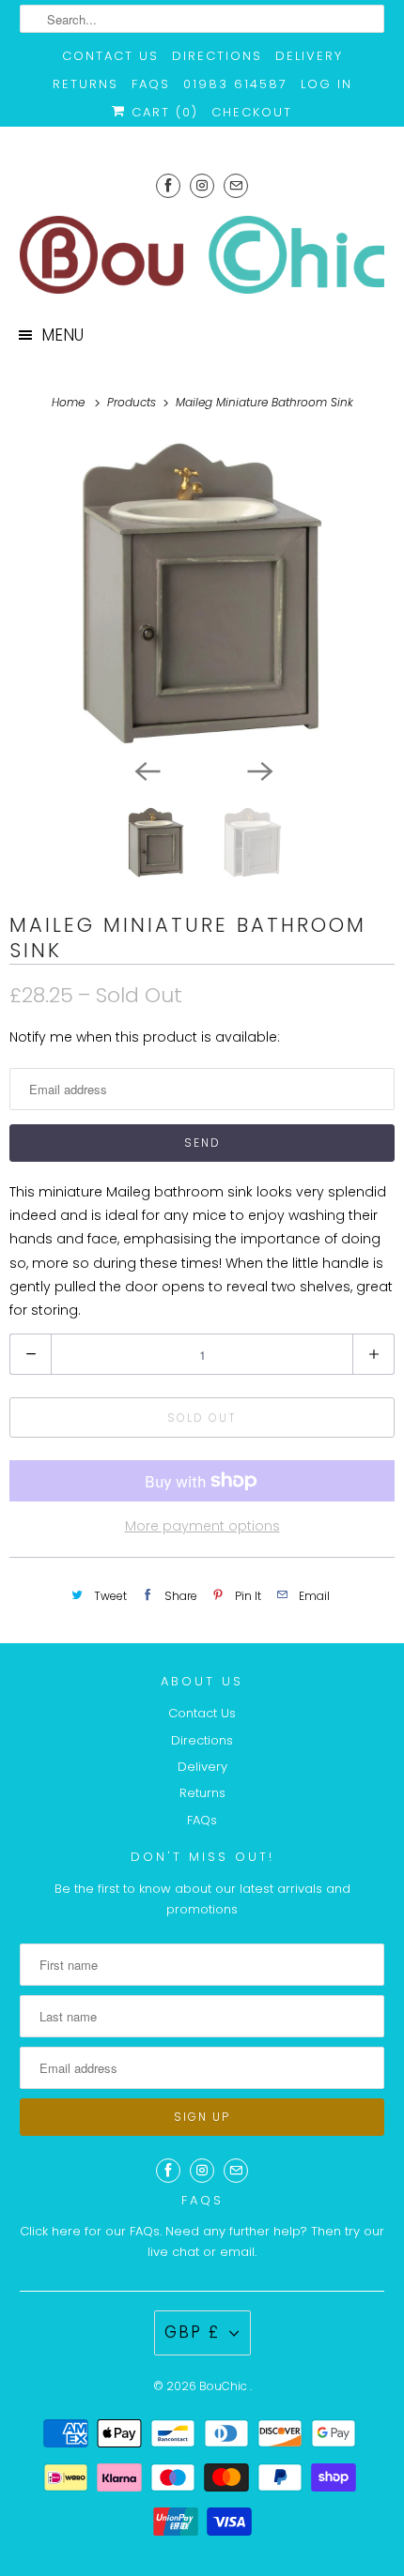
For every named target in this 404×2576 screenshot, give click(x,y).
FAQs (151, 84)
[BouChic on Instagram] (202, 185)
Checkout (252, 112)
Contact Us (110, 56)
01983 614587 (235, 84)
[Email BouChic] (236, 185)
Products (133, 402)
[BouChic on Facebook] (168, 185)
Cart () (162, 112)
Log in (326, 84)
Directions (217, 56)
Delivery (309, 56)
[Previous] (146, 770)
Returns (85, 84)
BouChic (225, 2386)
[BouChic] (202, 255)
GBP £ (192, 2332)
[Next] (258, 770)
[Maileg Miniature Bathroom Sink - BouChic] (202, 593)
